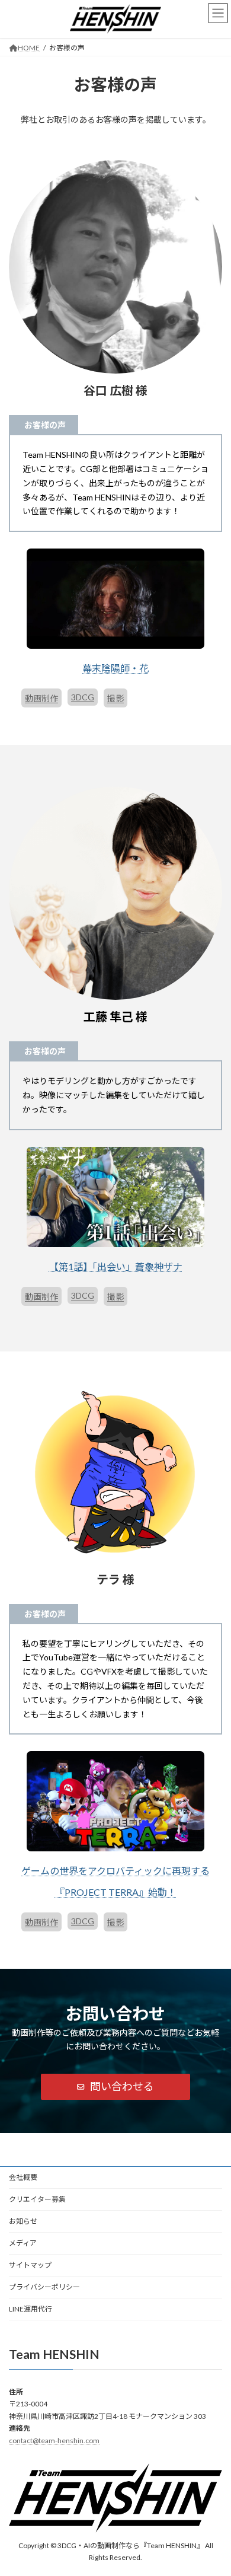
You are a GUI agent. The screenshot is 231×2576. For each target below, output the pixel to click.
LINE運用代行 (31, 2309)
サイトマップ (30, 2265)
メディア (23, 2243)
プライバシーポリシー (44, 2287)
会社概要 (23, 2177)
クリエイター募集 (37, 2199)
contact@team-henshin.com (54, 2440)
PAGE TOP (214, 2486)
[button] (115, 2087)
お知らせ (23, 2221)
